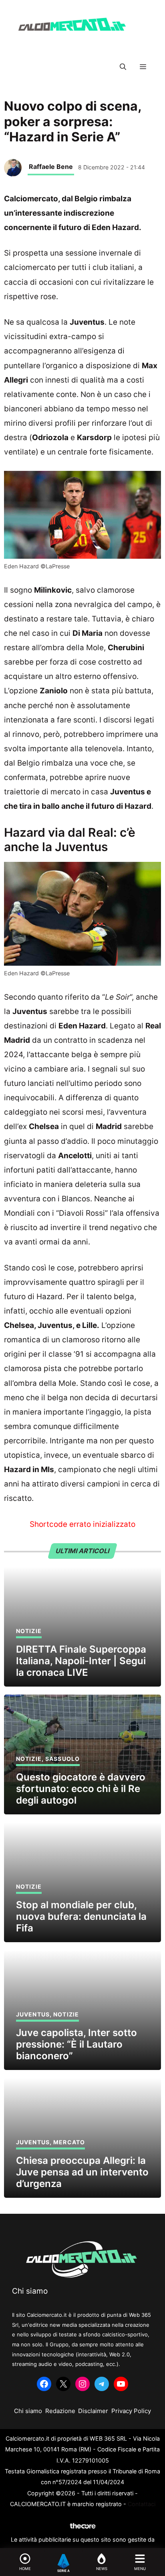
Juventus (33, 2014)
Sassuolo (62, 1759)
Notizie (29, 1631)
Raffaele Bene (51, 167)
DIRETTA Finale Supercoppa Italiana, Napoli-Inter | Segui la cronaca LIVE (81, 1661)
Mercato (69, 2142)
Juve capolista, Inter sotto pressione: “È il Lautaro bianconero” (76, 2044)
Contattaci (142, 2504)
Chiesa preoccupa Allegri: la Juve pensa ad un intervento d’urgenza (82, 2172)
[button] (123, 67)
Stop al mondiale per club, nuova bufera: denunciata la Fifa (81, 1916)
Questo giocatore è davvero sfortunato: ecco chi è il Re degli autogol (81, 1789)
